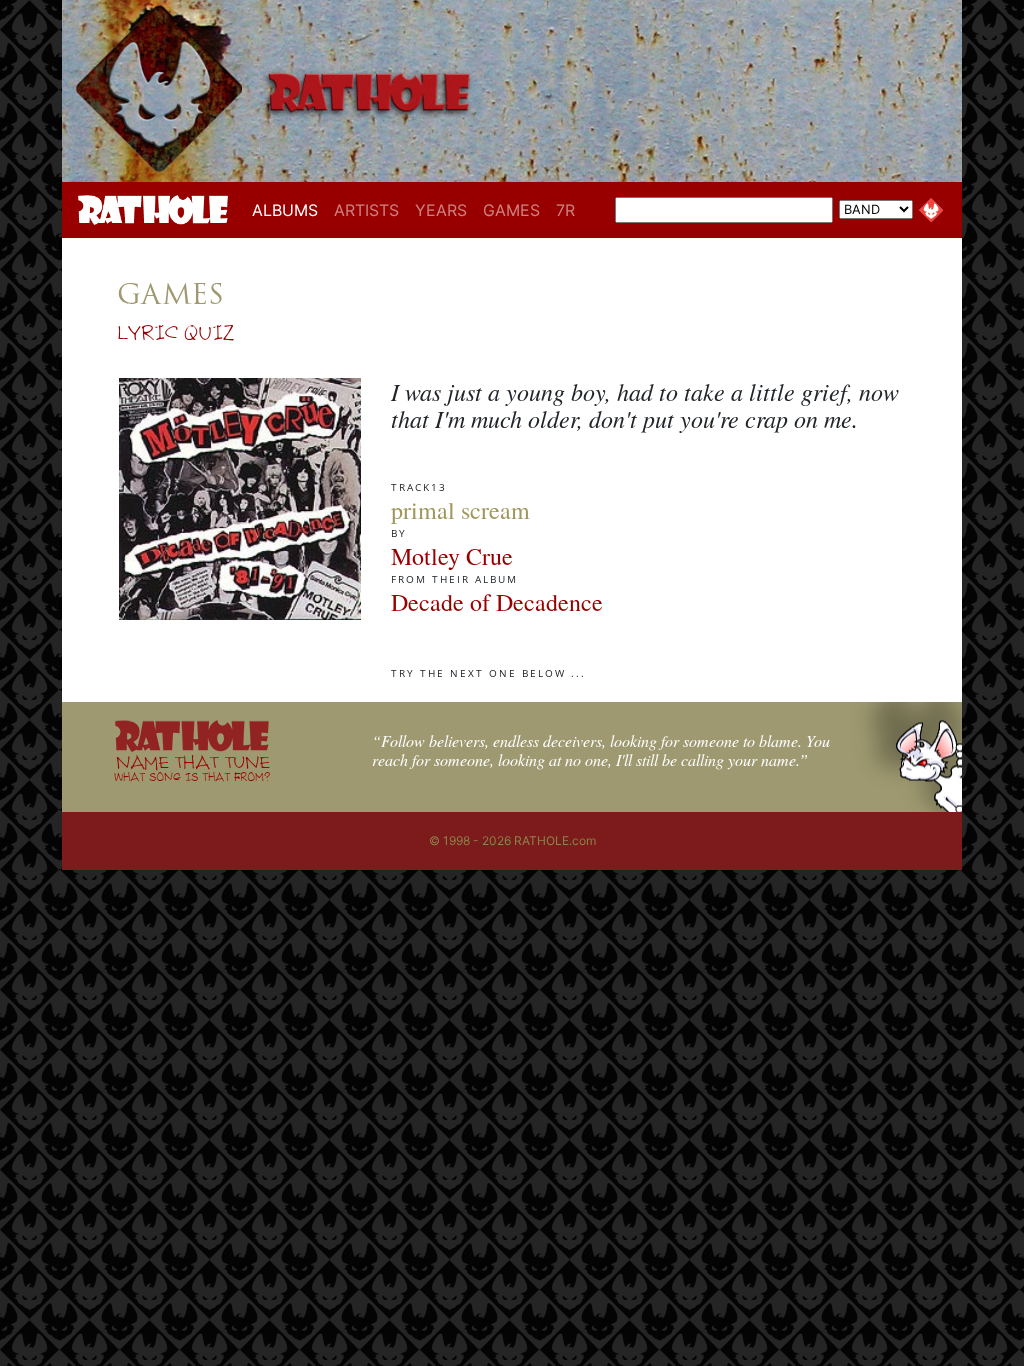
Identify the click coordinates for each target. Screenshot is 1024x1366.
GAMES (511, 210)
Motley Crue (452, 556)
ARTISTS (366, 210)
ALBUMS (289, 209)
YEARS (441, 210)
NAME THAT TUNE (192, 767)
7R (565, 210)
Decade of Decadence (497, 602)
